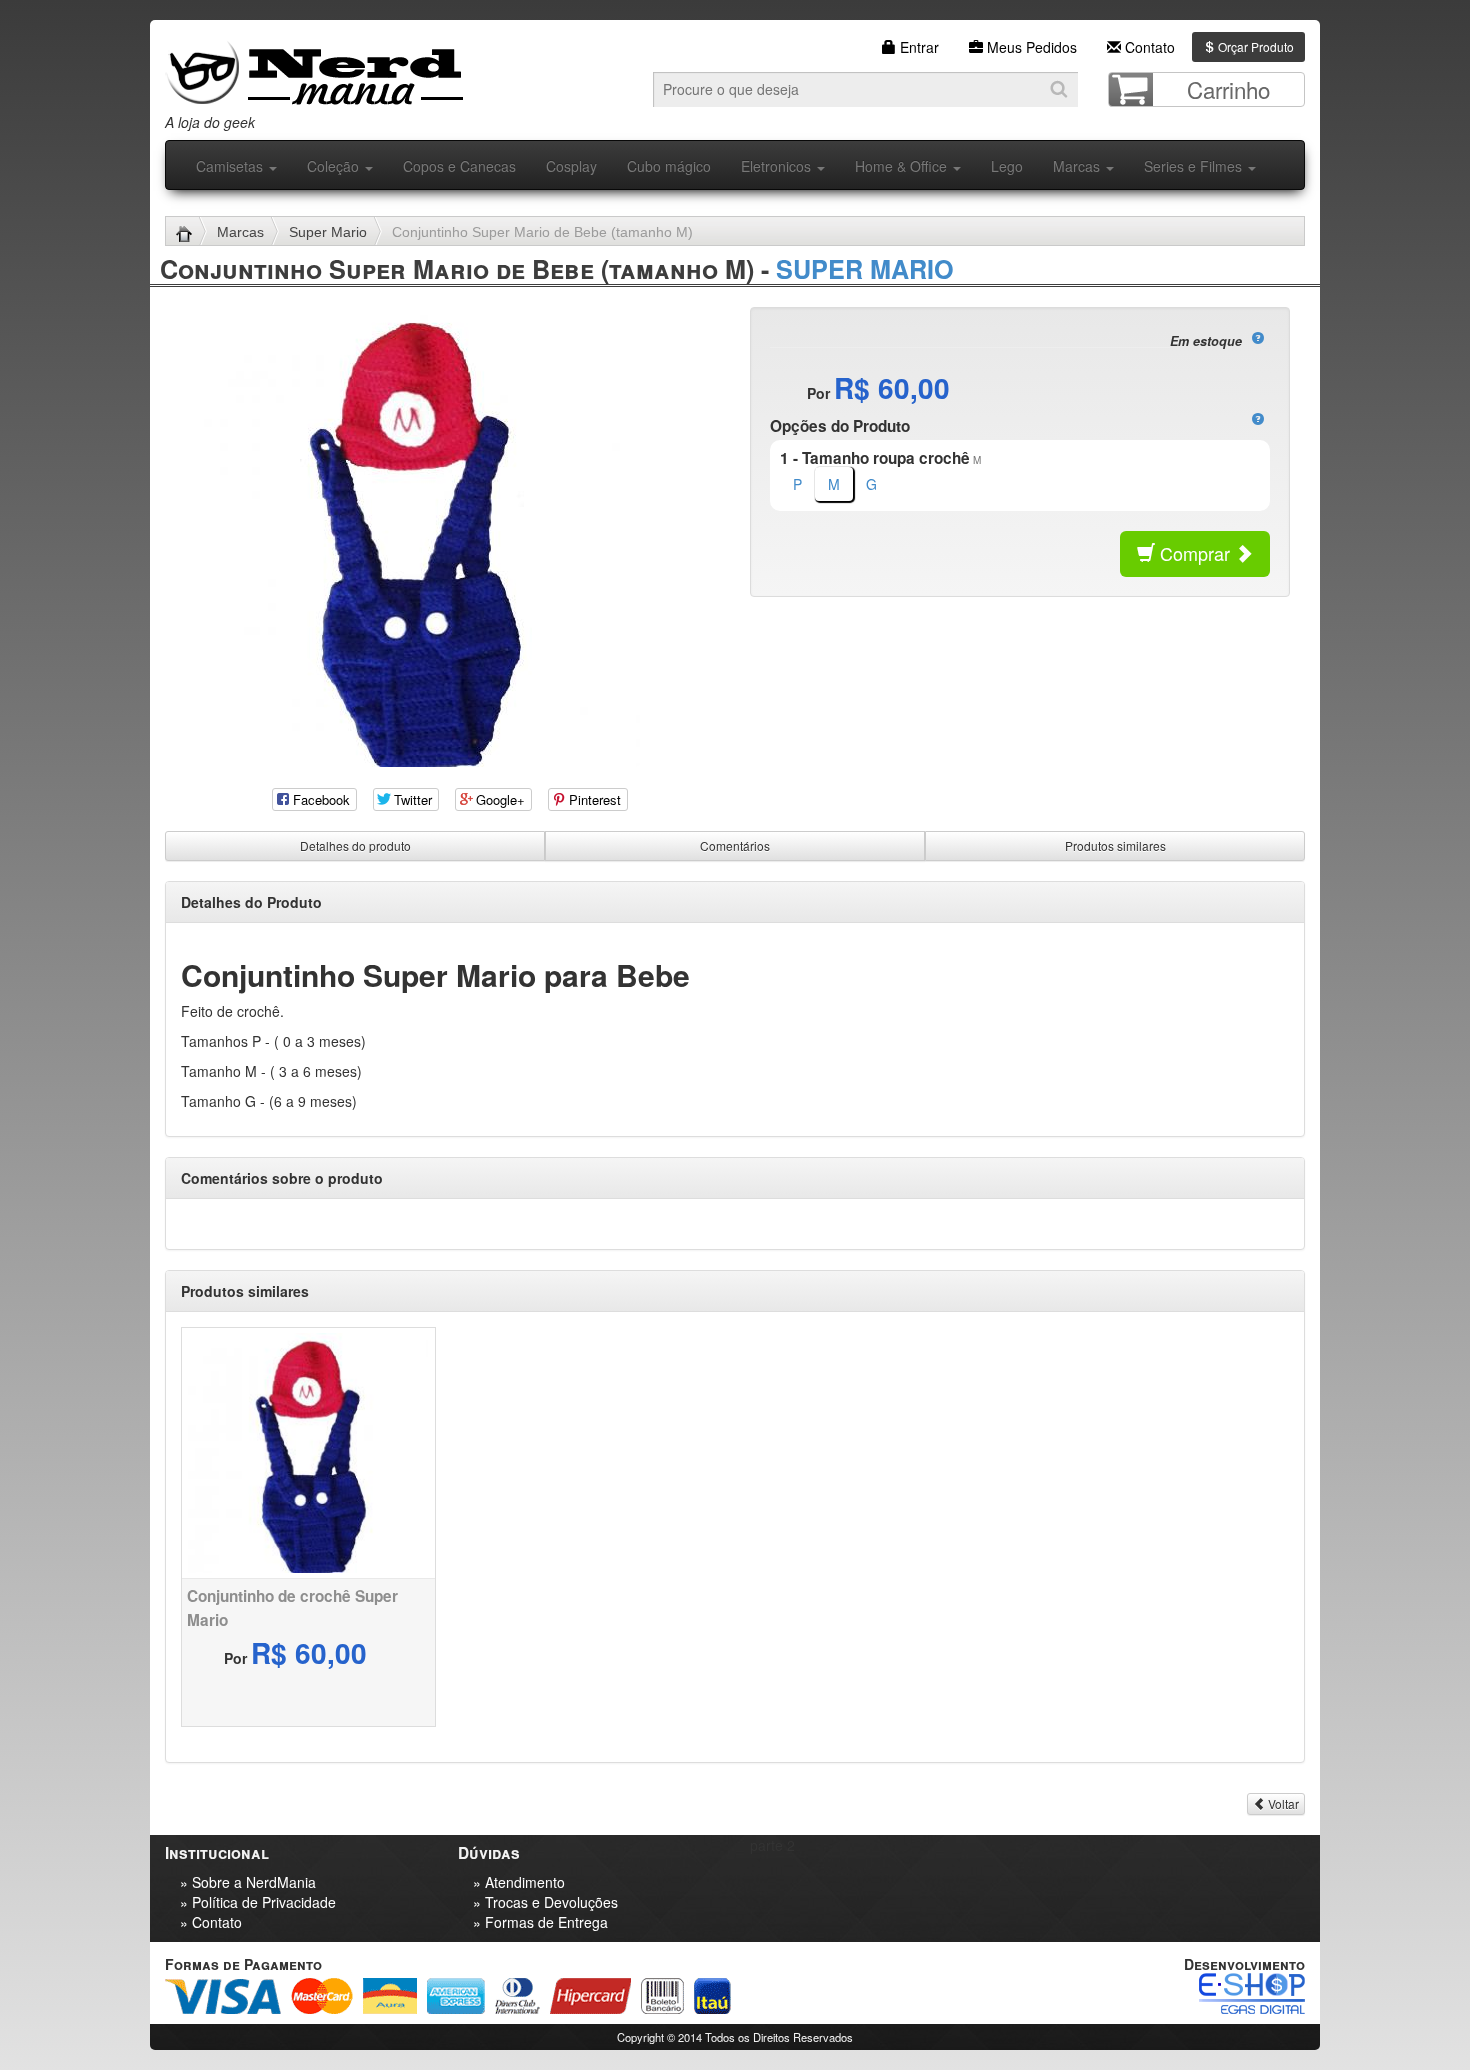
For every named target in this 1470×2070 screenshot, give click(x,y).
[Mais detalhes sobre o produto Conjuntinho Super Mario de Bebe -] (308, 1453)
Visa (223, 1996)
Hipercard (590, 1996)
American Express (456, 1996)
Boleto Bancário (662, 1996)
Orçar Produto (1254, 46)
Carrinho (1228, 89)
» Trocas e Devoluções (545, 1902)
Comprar (1195, 553)
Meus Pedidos (1030, 47)
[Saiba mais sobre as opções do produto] (1258, 419)
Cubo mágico (669, 166)
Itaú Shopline (712, 1996)
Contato (1148, 47)
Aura (390, 1996)
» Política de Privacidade (258, 1902)
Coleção (335, 166)
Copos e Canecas (459, 166)
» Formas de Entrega (540, 1922)
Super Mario (328, 232)
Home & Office (903, 166)
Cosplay (571, 166)
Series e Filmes (1195, 166)
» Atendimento (519, 1882)
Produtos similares (1115, 845)
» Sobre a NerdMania (248, 1882)
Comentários (735, 845)
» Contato (211, 1922)
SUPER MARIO (865, 269)
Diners (517, 1996)
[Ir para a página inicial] (191, 232)
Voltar (1282, 1803)
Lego (1007, 166)
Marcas (1078, 166)
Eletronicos (778, 166)
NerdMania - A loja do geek (314, 67)
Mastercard (322, 1996)
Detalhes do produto (355, 845)
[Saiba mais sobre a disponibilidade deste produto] (1258, 338)
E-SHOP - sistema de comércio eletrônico (1252, 1993)
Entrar (917, 47)
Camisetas (231, 166)
